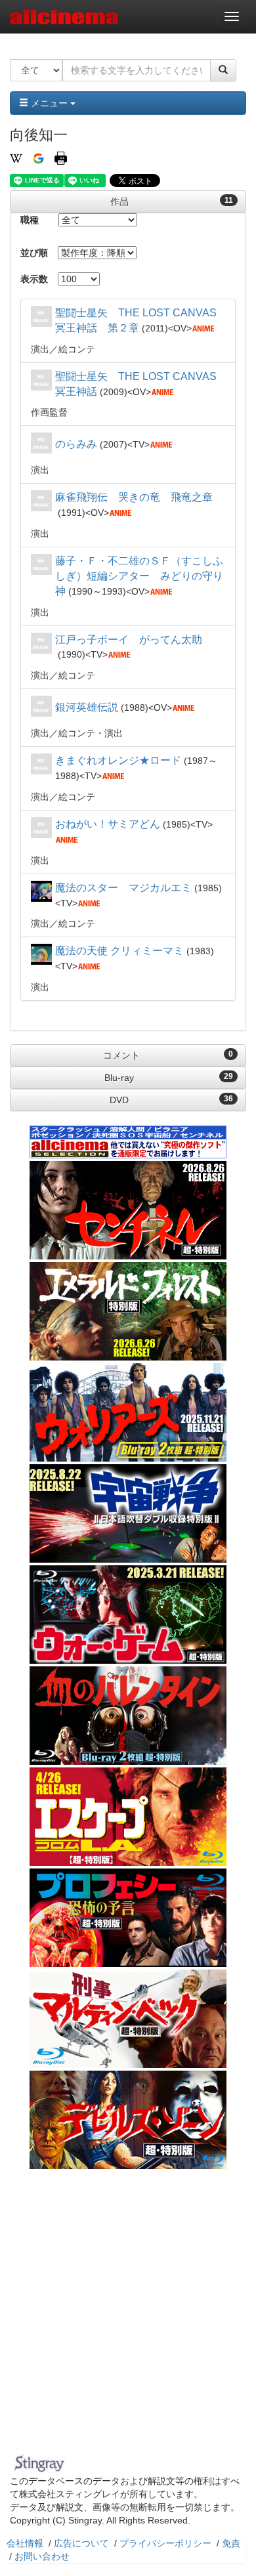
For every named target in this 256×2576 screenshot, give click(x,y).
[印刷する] (61, 158)
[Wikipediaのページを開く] (16, 158)
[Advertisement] (128, 2315)
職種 (30, 220)
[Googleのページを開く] (38, 158)
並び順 (34, 253)
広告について (81, 2543)
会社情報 (25, 2543)
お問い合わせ (42, 2556)
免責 (231, 2543)
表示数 (34, 279)
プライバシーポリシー (165, 2543)
